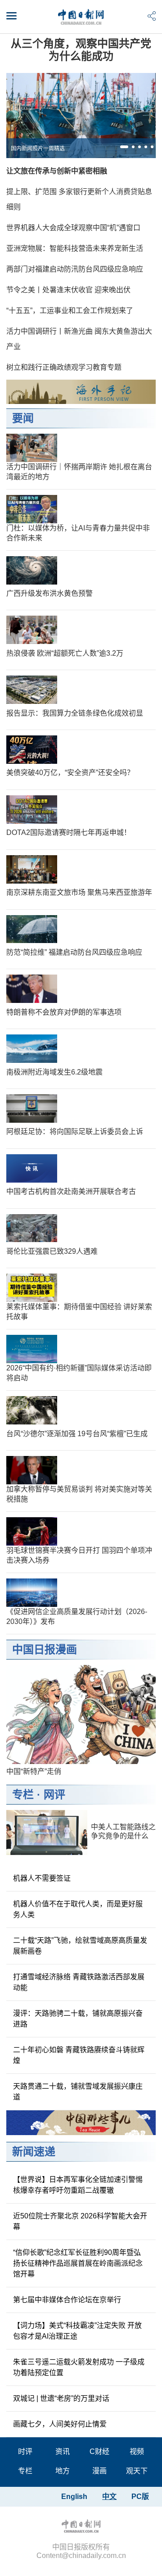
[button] (124, 147)
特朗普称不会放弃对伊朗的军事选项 (64, 1012)
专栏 (23, 1794)
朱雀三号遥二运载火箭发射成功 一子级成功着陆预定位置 (79, 2367)
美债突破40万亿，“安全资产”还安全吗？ (70, 773)
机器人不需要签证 (42, 1878)
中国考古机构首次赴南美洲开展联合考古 (71, 1191)
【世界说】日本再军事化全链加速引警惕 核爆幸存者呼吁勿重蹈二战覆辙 (78, 2185)
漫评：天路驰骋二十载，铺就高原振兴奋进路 (78, 2019)
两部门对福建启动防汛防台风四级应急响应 (75, 269)
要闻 (23, 418)
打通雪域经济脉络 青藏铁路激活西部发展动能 (79, 1982)
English (74, 2497)
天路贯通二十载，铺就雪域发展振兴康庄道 (78, 2092)
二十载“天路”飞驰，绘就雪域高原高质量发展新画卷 (80, 1946)
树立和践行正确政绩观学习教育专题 (64, 367)
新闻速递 (34, 2152)
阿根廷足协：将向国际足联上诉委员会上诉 (75, 1132)
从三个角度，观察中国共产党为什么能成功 (81, 50)
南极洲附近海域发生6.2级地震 (54, 1072)
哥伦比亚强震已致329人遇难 (52, 1251)
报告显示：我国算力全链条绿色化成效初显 (75, 713)
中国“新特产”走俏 (34, 1771)
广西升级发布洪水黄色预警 (49, 593)
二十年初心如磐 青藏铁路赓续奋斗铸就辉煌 (79, 2055)
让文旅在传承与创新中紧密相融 (57, 171)
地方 (63, 2471)
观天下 (137, 2471)
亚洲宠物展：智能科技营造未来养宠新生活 (75, 248)
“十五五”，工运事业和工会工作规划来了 (70, 311)
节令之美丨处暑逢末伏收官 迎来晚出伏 (68, 290)
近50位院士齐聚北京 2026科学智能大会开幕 (80, 2221)
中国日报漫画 (45, 1649)
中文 (109, 2497)
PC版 (140, 2497)
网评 (54, 1794)
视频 (137, 2451)
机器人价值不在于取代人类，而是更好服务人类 (78, 1909)
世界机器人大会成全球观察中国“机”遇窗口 (73, 228)
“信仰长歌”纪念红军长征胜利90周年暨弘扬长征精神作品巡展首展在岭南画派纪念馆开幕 (78, 2263)
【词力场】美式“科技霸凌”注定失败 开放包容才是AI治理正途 (77, 2331)
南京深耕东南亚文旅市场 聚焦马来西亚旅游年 (79, 892)
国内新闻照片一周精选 (38, 149)
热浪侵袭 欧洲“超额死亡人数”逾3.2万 (65, 653)
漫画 (99, 2471)
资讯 (63, 2451)
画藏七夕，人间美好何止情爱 (60, 2424)
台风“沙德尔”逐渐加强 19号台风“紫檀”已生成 (77, 1434)
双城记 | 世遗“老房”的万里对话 (61, 2398)
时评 (25, 2451)
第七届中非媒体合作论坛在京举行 (67, 2300)
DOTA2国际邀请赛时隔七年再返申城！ (69, 832)
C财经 (99, 2451)
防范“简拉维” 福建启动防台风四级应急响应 (74, 952)
